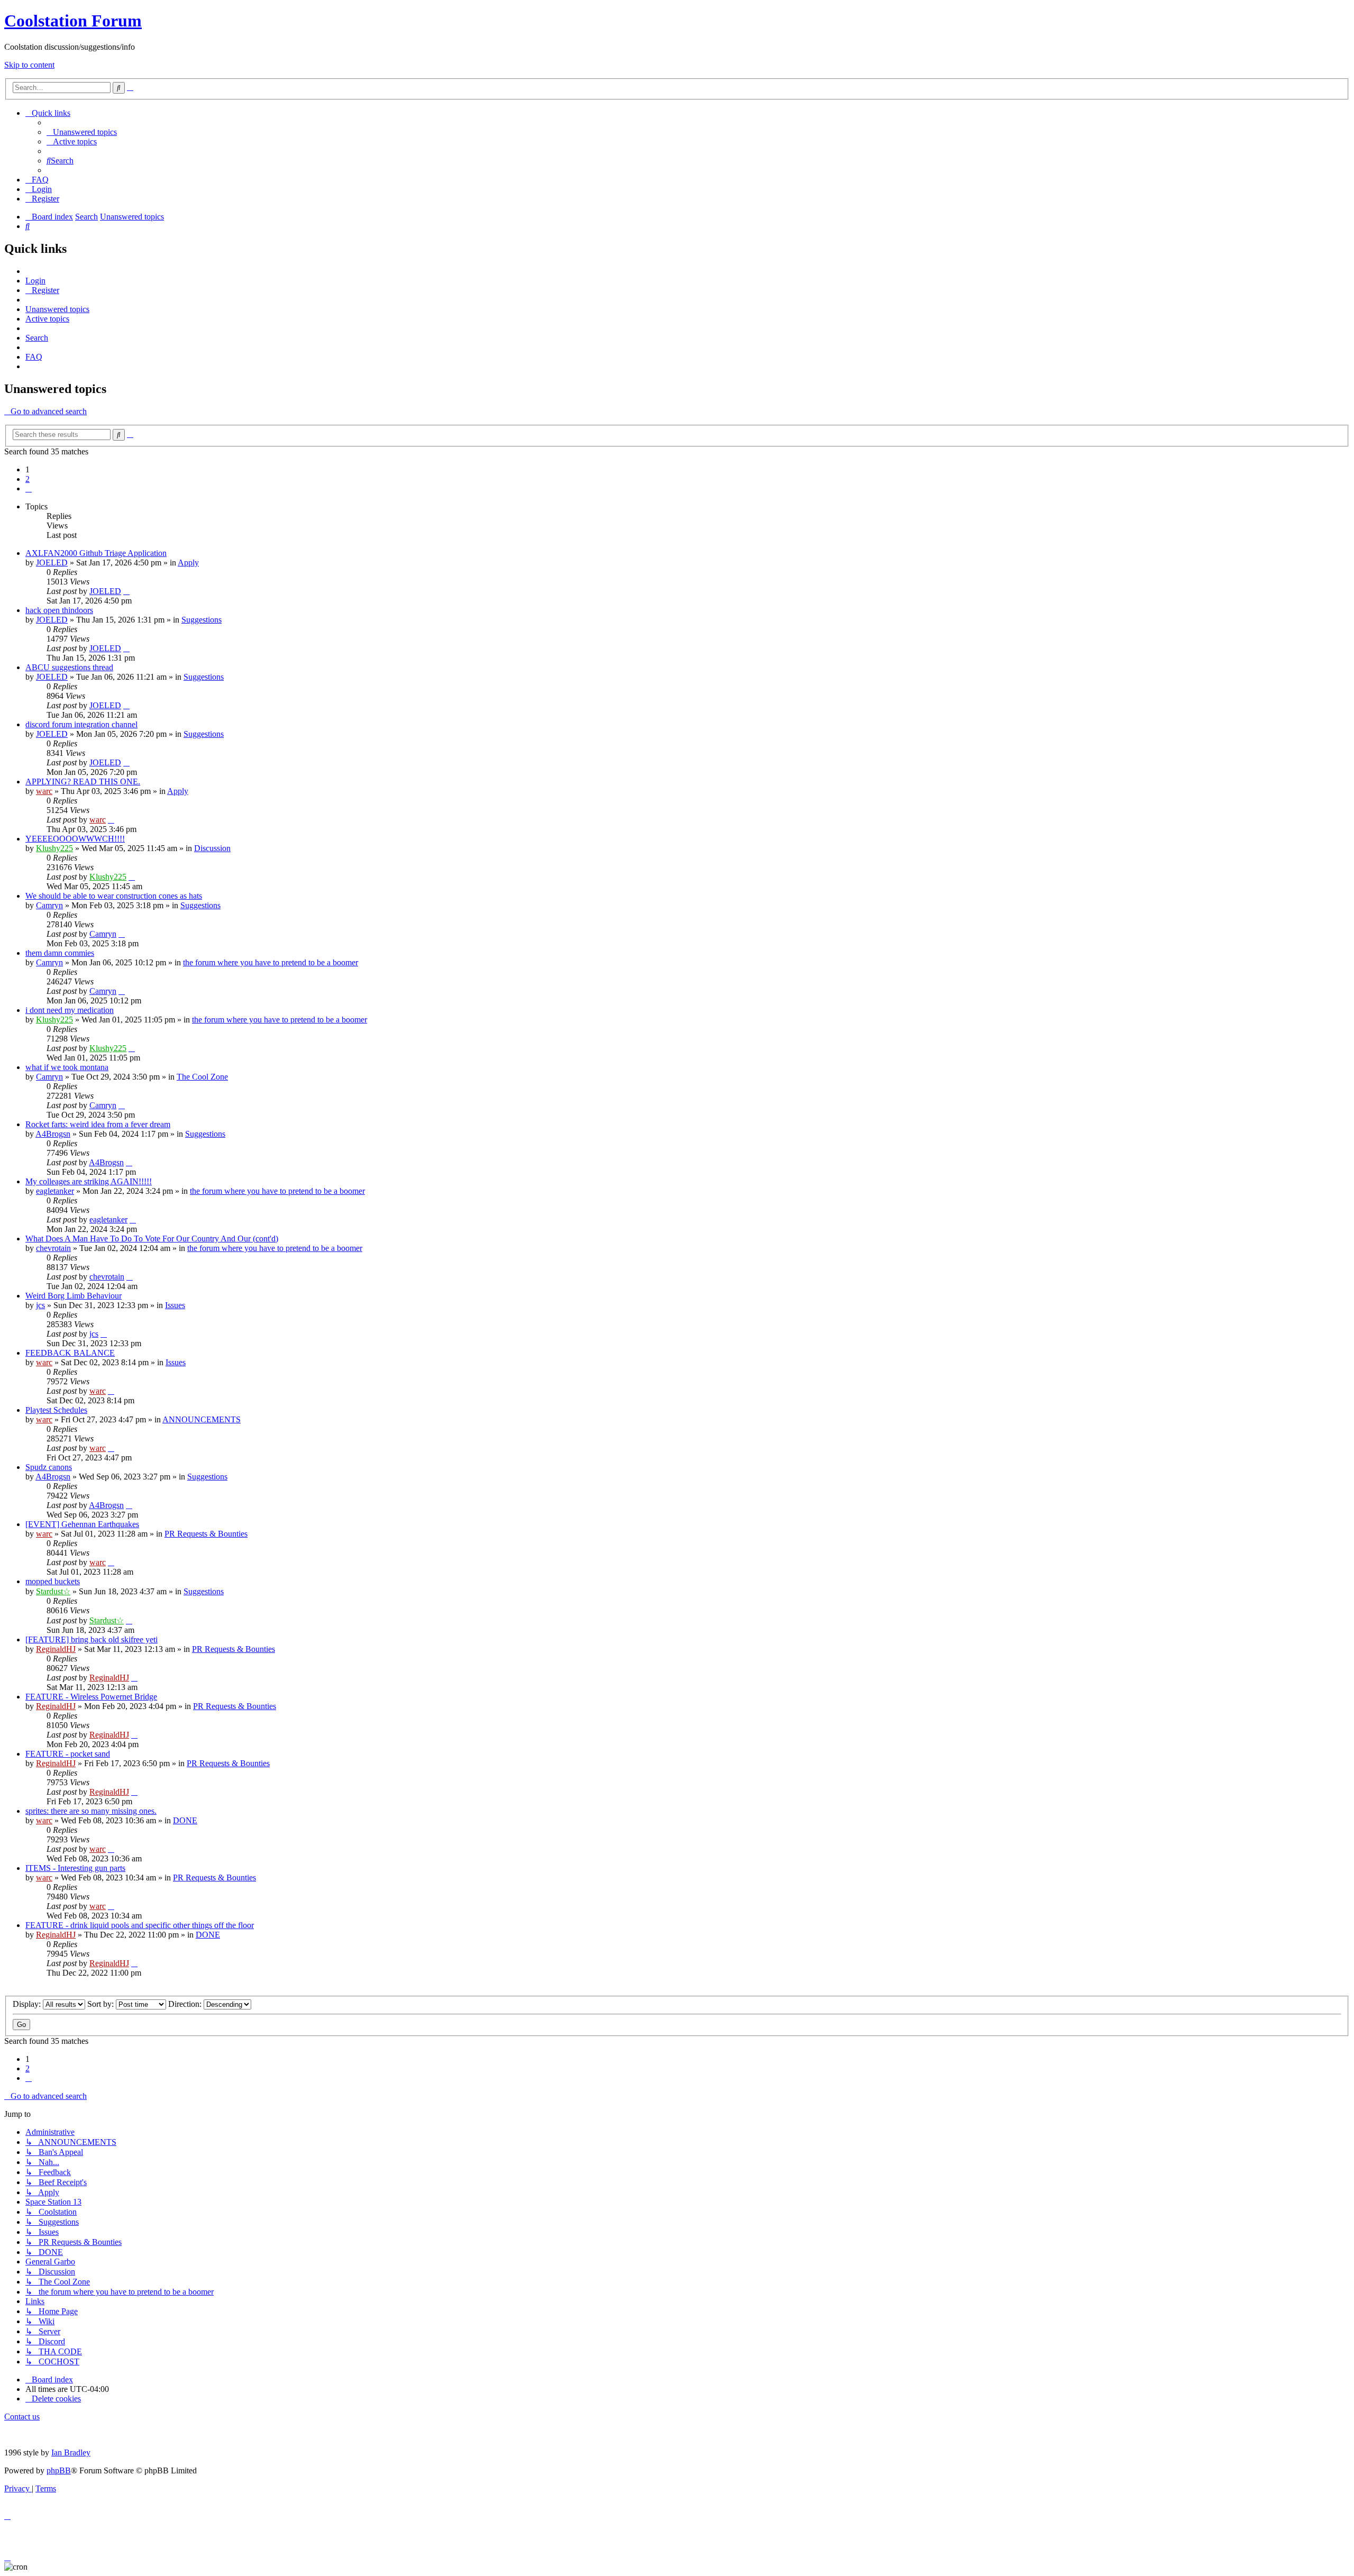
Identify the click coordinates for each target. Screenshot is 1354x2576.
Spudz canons (49, 1467)
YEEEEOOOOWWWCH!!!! (75, 839)
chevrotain (53, 1248)
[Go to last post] (126, 591)
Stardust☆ (53, 1591)
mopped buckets (53, 1581)
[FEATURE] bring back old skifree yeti (92, 1639)
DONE (185, 1820)
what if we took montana (67, 1067)
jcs (40, 1305)
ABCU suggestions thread (69, 667)
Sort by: (102, 2004)
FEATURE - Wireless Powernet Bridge (91, 1697)
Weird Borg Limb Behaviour (74, 1296)
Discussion (212, 848)
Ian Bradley (71, 2452)
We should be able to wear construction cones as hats (114, 896)
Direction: (186, 2004)
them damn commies (60, 953)
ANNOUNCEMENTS (202, 1419)
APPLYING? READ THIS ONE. (83, 782)
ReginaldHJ (56, 1649)
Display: (28, 2004)
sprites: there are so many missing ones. (91, 1811)
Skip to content (29, 65)
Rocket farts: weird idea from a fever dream (98, 1124)
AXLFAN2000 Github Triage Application (96, 553)
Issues (175, 1305)
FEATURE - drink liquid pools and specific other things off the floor (140, 1925)
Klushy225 (54, 848)
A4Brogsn (53, 1134)
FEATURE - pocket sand (68, 1754)
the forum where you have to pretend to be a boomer (271, 962)
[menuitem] (82, 132)
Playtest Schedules (56, 1410)
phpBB (59, 2470)
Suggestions (202, 620)
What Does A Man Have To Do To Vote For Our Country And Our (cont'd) (152, 1239)
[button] (29, 488)
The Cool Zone (202, 1077)
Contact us (22, 2417)
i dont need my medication (70, 1010)
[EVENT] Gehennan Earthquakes (82, 1524)
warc (44, 791)
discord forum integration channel (81, 724)
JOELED (52, 563)
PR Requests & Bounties (206, 1534)
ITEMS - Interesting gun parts (75, 1868)
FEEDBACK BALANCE (70, 1353)
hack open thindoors (59, 610)
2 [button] (28, 479)
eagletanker (55, 1191)
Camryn (49, 905)
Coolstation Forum (73, 21)
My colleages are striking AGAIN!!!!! (89, 1181)
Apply (188, 563)
